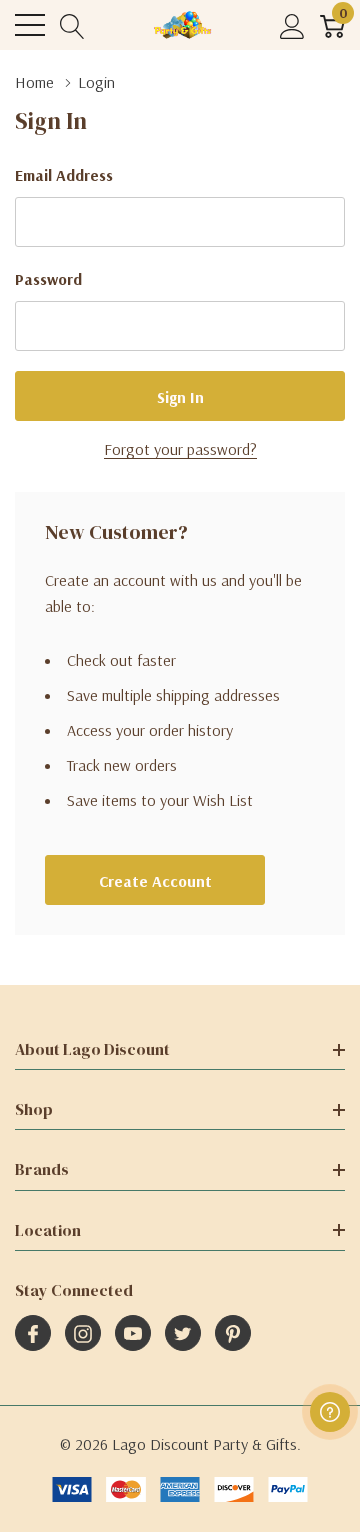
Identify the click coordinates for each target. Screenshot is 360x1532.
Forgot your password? (180, 449)
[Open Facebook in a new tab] (33, 1334)
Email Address (64, 175)
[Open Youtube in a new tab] (133, 1334)
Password (48, 279)
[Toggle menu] (30, 25)
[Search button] (72, 25)
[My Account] (292, 25)
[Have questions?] (330, 1412)
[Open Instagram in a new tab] (83, 1334)
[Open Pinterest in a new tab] (233, 1334)
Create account (155, 881)
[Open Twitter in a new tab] (183, 1334)
